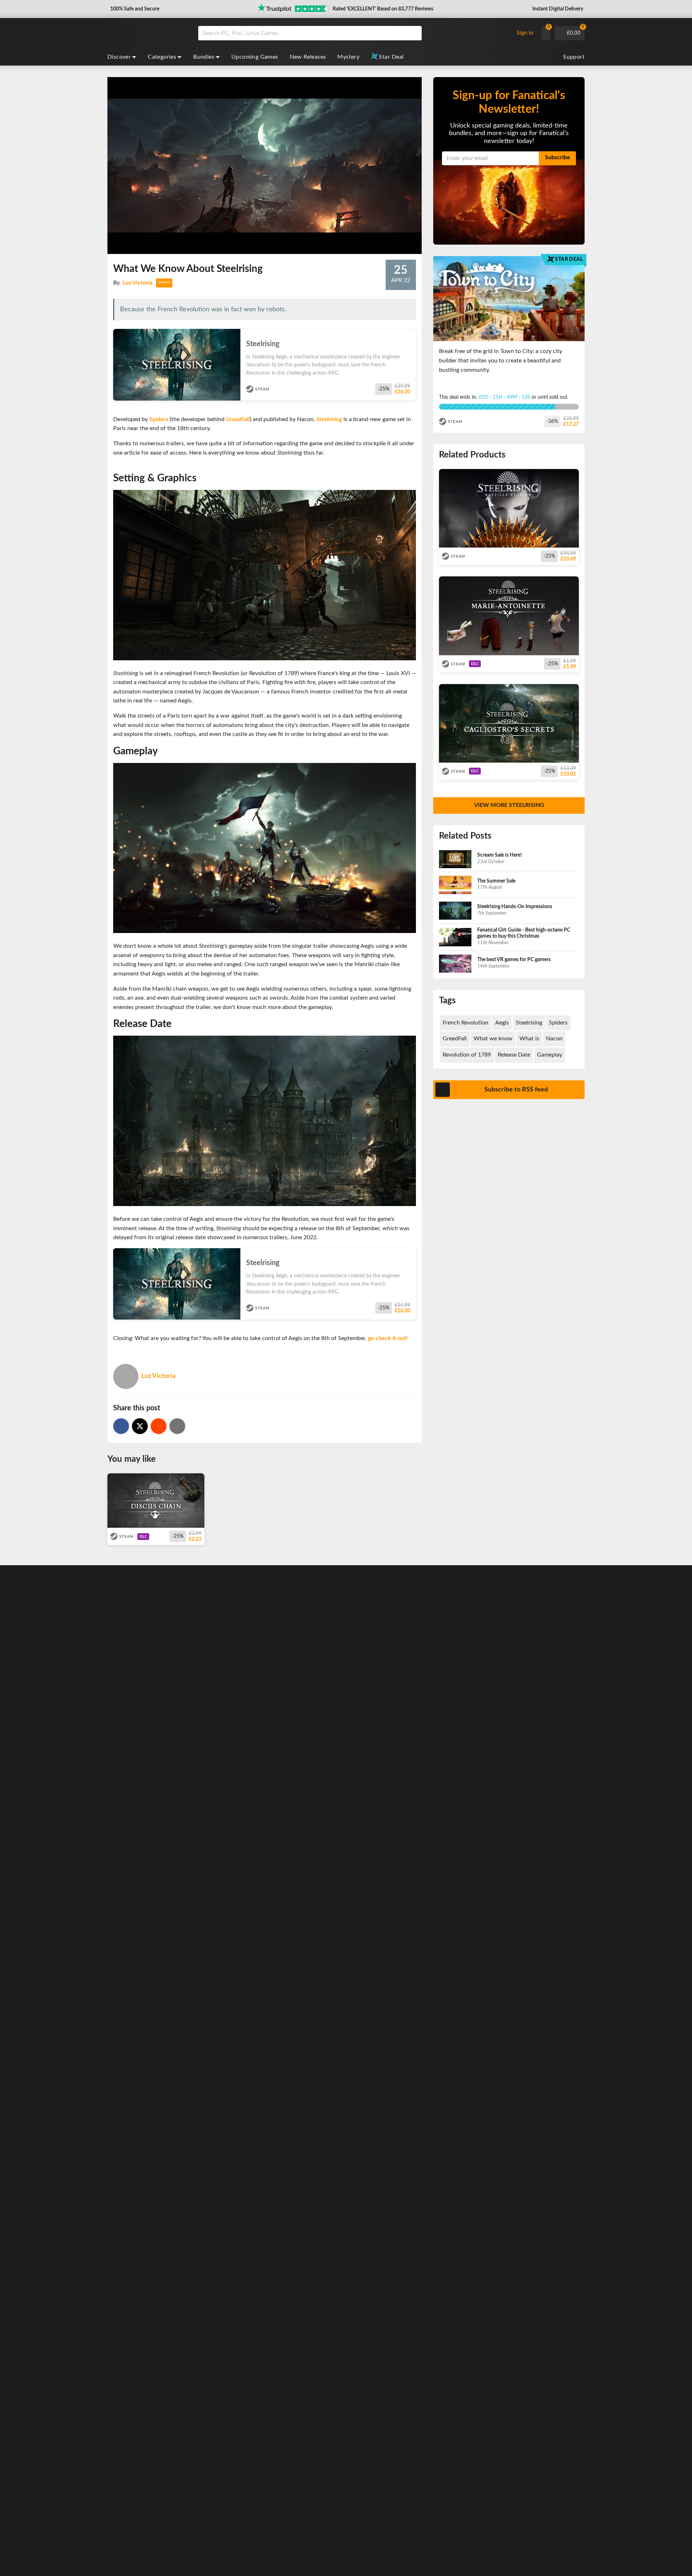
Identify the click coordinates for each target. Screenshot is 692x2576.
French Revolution (465, 1023)
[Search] (414, 33)
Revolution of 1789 (467, 1055)
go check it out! (388, 1338)
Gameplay (550, 1055)
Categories (162, 57)
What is (529, 1039)
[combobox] (354, 33)
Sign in (525, 33)
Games (164, 282)
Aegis (502, 1023)
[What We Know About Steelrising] (159, 1426)
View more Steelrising (509, 805)
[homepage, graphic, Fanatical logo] (147, 33)
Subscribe (558, 157)
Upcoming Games (255, 57)
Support (574, 57)
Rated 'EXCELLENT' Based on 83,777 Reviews (383, 9)
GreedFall (238, 419)
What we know (493, 1039)
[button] (134, 9)
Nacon (554, 1039)
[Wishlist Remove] (413, 336)
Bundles (204, 57)
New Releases (308, 57)
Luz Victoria (137, 283)
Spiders (159, 419)
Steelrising (329, 419)
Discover (119, 57)
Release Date (514, 1055)
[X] (140, 1426)
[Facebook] (121, 1426)
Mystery (348, 57)
